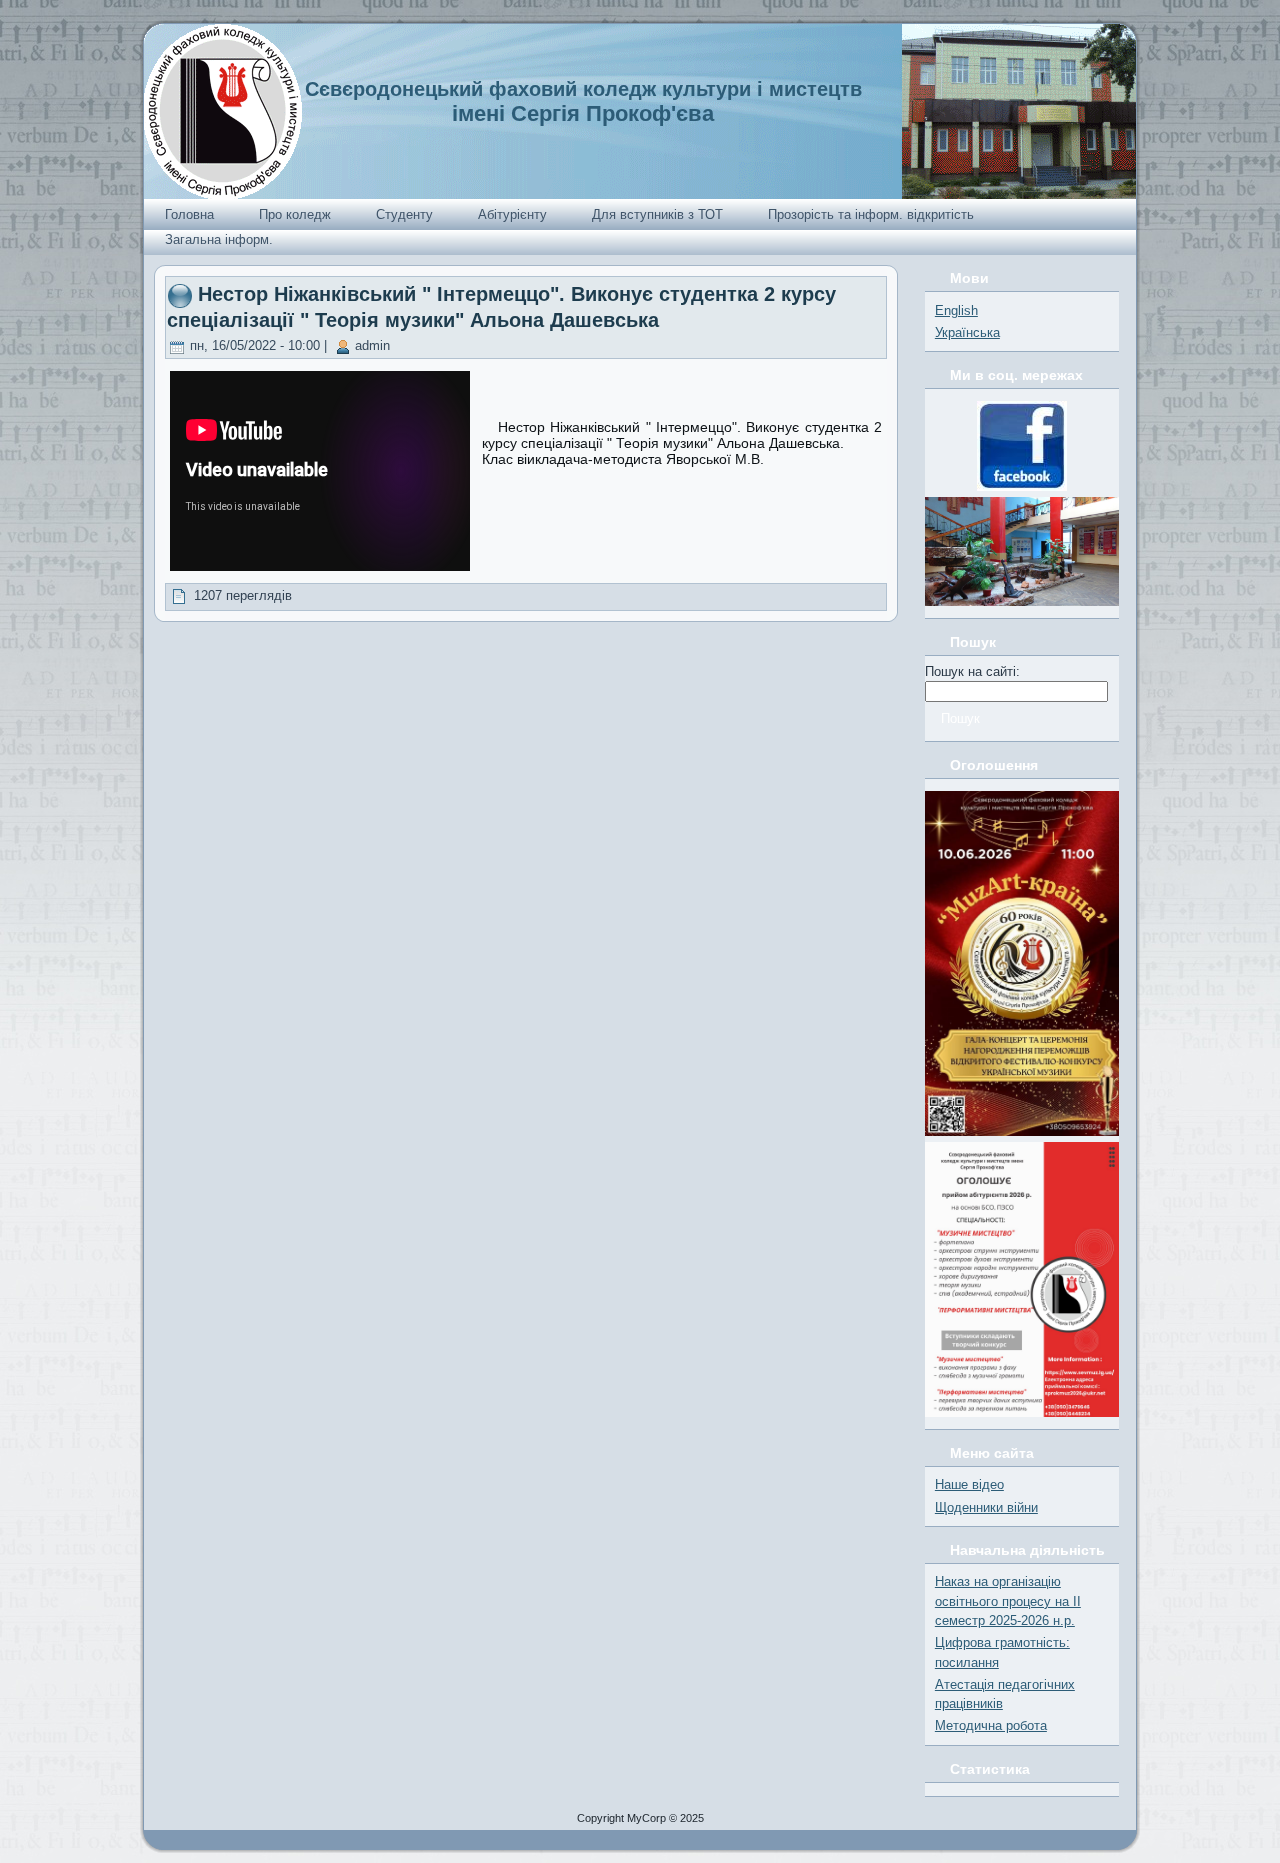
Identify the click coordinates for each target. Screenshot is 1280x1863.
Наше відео (969, 1484)
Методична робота (991, 1725)
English (956, 310)
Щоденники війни (986, 1507)
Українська (967, 332)
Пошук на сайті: (972, 671)
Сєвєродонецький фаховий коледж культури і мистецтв (583, 89)
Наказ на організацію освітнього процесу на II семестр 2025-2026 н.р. (1008, 1601)
